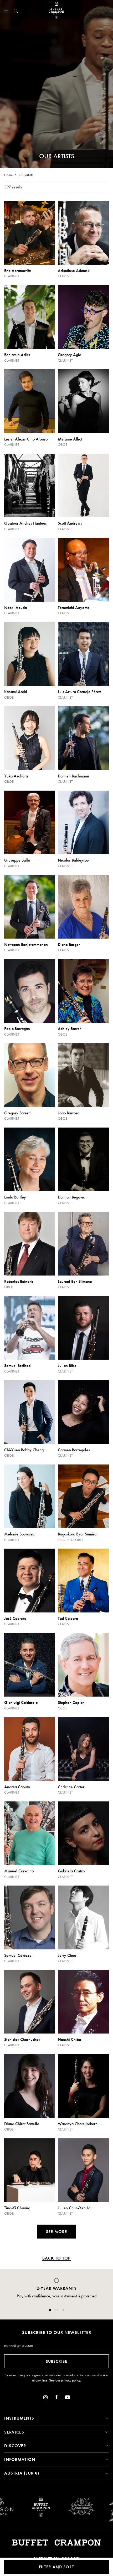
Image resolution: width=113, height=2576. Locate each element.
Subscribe (56, 2361)
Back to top (56, 2258)
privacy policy (71, 2380)
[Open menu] (6, 11)
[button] (50, 2310)
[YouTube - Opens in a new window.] (68, 2398)
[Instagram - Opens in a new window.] (45, 2398)
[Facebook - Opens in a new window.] (56, 2398)
